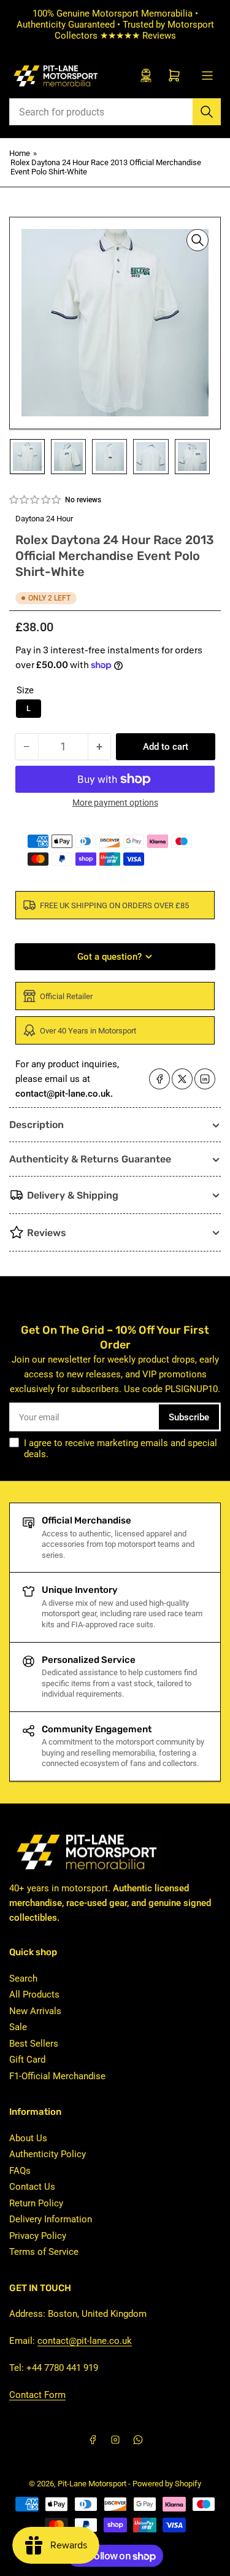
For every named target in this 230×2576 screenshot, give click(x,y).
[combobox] (115, 112)
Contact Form (37, 2395)
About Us (28, 2138)
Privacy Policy (38, 2236)
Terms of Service (44, 2252)
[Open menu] (207, 76)
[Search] (207, 112)
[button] (36, 500)
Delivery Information (51, 2219)
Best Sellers (34, 2044)
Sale (18, 2027)
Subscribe (189, 1417)
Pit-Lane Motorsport (92, 2484)
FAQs (20, 2171)
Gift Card (27, 2060)
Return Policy (36, 2203)
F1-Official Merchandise (57, 2076)
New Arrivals (35, 2011)
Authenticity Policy (48, 2154)
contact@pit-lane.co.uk (85, 2341)
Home (20, 153)
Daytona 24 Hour (44, 519)
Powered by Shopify (167, 2484)
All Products (34, 1994)
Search (23, 1979)
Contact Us (32, 2187)
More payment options (115, 803)
